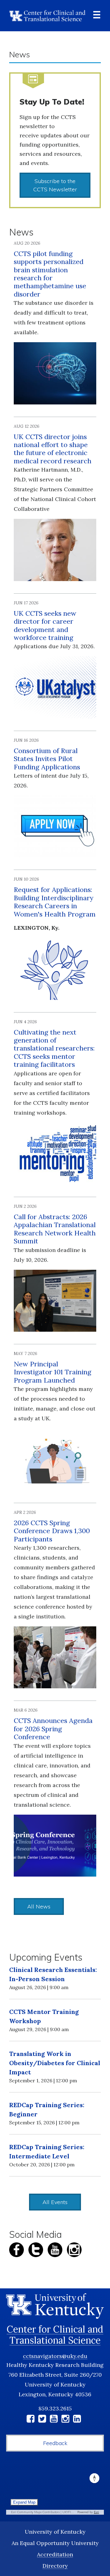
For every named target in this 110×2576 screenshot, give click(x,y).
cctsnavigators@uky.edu (55, 2356)
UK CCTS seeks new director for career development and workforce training (45, 625)
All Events (55, 2202)
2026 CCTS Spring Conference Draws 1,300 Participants (52, 1531)
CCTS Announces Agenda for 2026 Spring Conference (53, 1729)
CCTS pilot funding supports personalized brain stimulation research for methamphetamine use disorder (50, 274)
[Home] (47, 16)
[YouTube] (54, 2420)
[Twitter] (42, 2420)
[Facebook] (31, 2420)
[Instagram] (65, 2420)
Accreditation (55, 2554)
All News (39, 1906)
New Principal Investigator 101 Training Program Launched (53, 1372)
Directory (55, 2566)
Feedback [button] (55, 2443)
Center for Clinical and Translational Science (55, 2335)
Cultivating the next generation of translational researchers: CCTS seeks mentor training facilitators (54, 1048)
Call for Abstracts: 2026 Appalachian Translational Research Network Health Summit (55, 1229)
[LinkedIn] (77, 2420)
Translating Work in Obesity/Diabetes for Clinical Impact (55, 2063)
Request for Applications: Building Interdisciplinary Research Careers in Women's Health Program (55, 902)
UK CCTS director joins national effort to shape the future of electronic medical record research (53, 449)
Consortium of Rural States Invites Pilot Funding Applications (47, 759)
